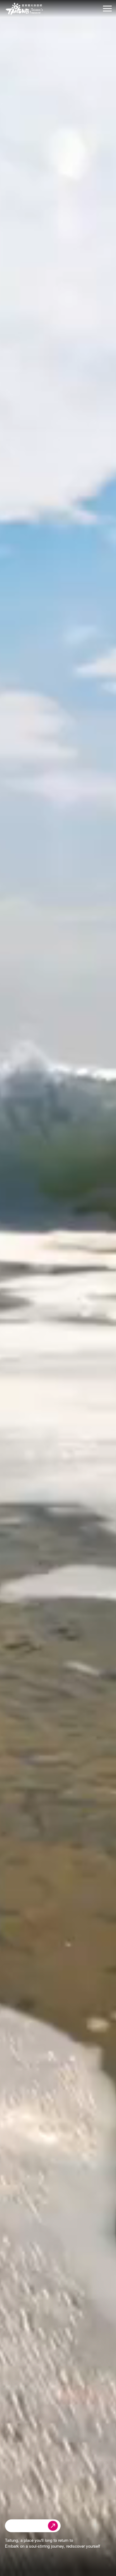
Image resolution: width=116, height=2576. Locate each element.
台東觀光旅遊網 (24, 9)
